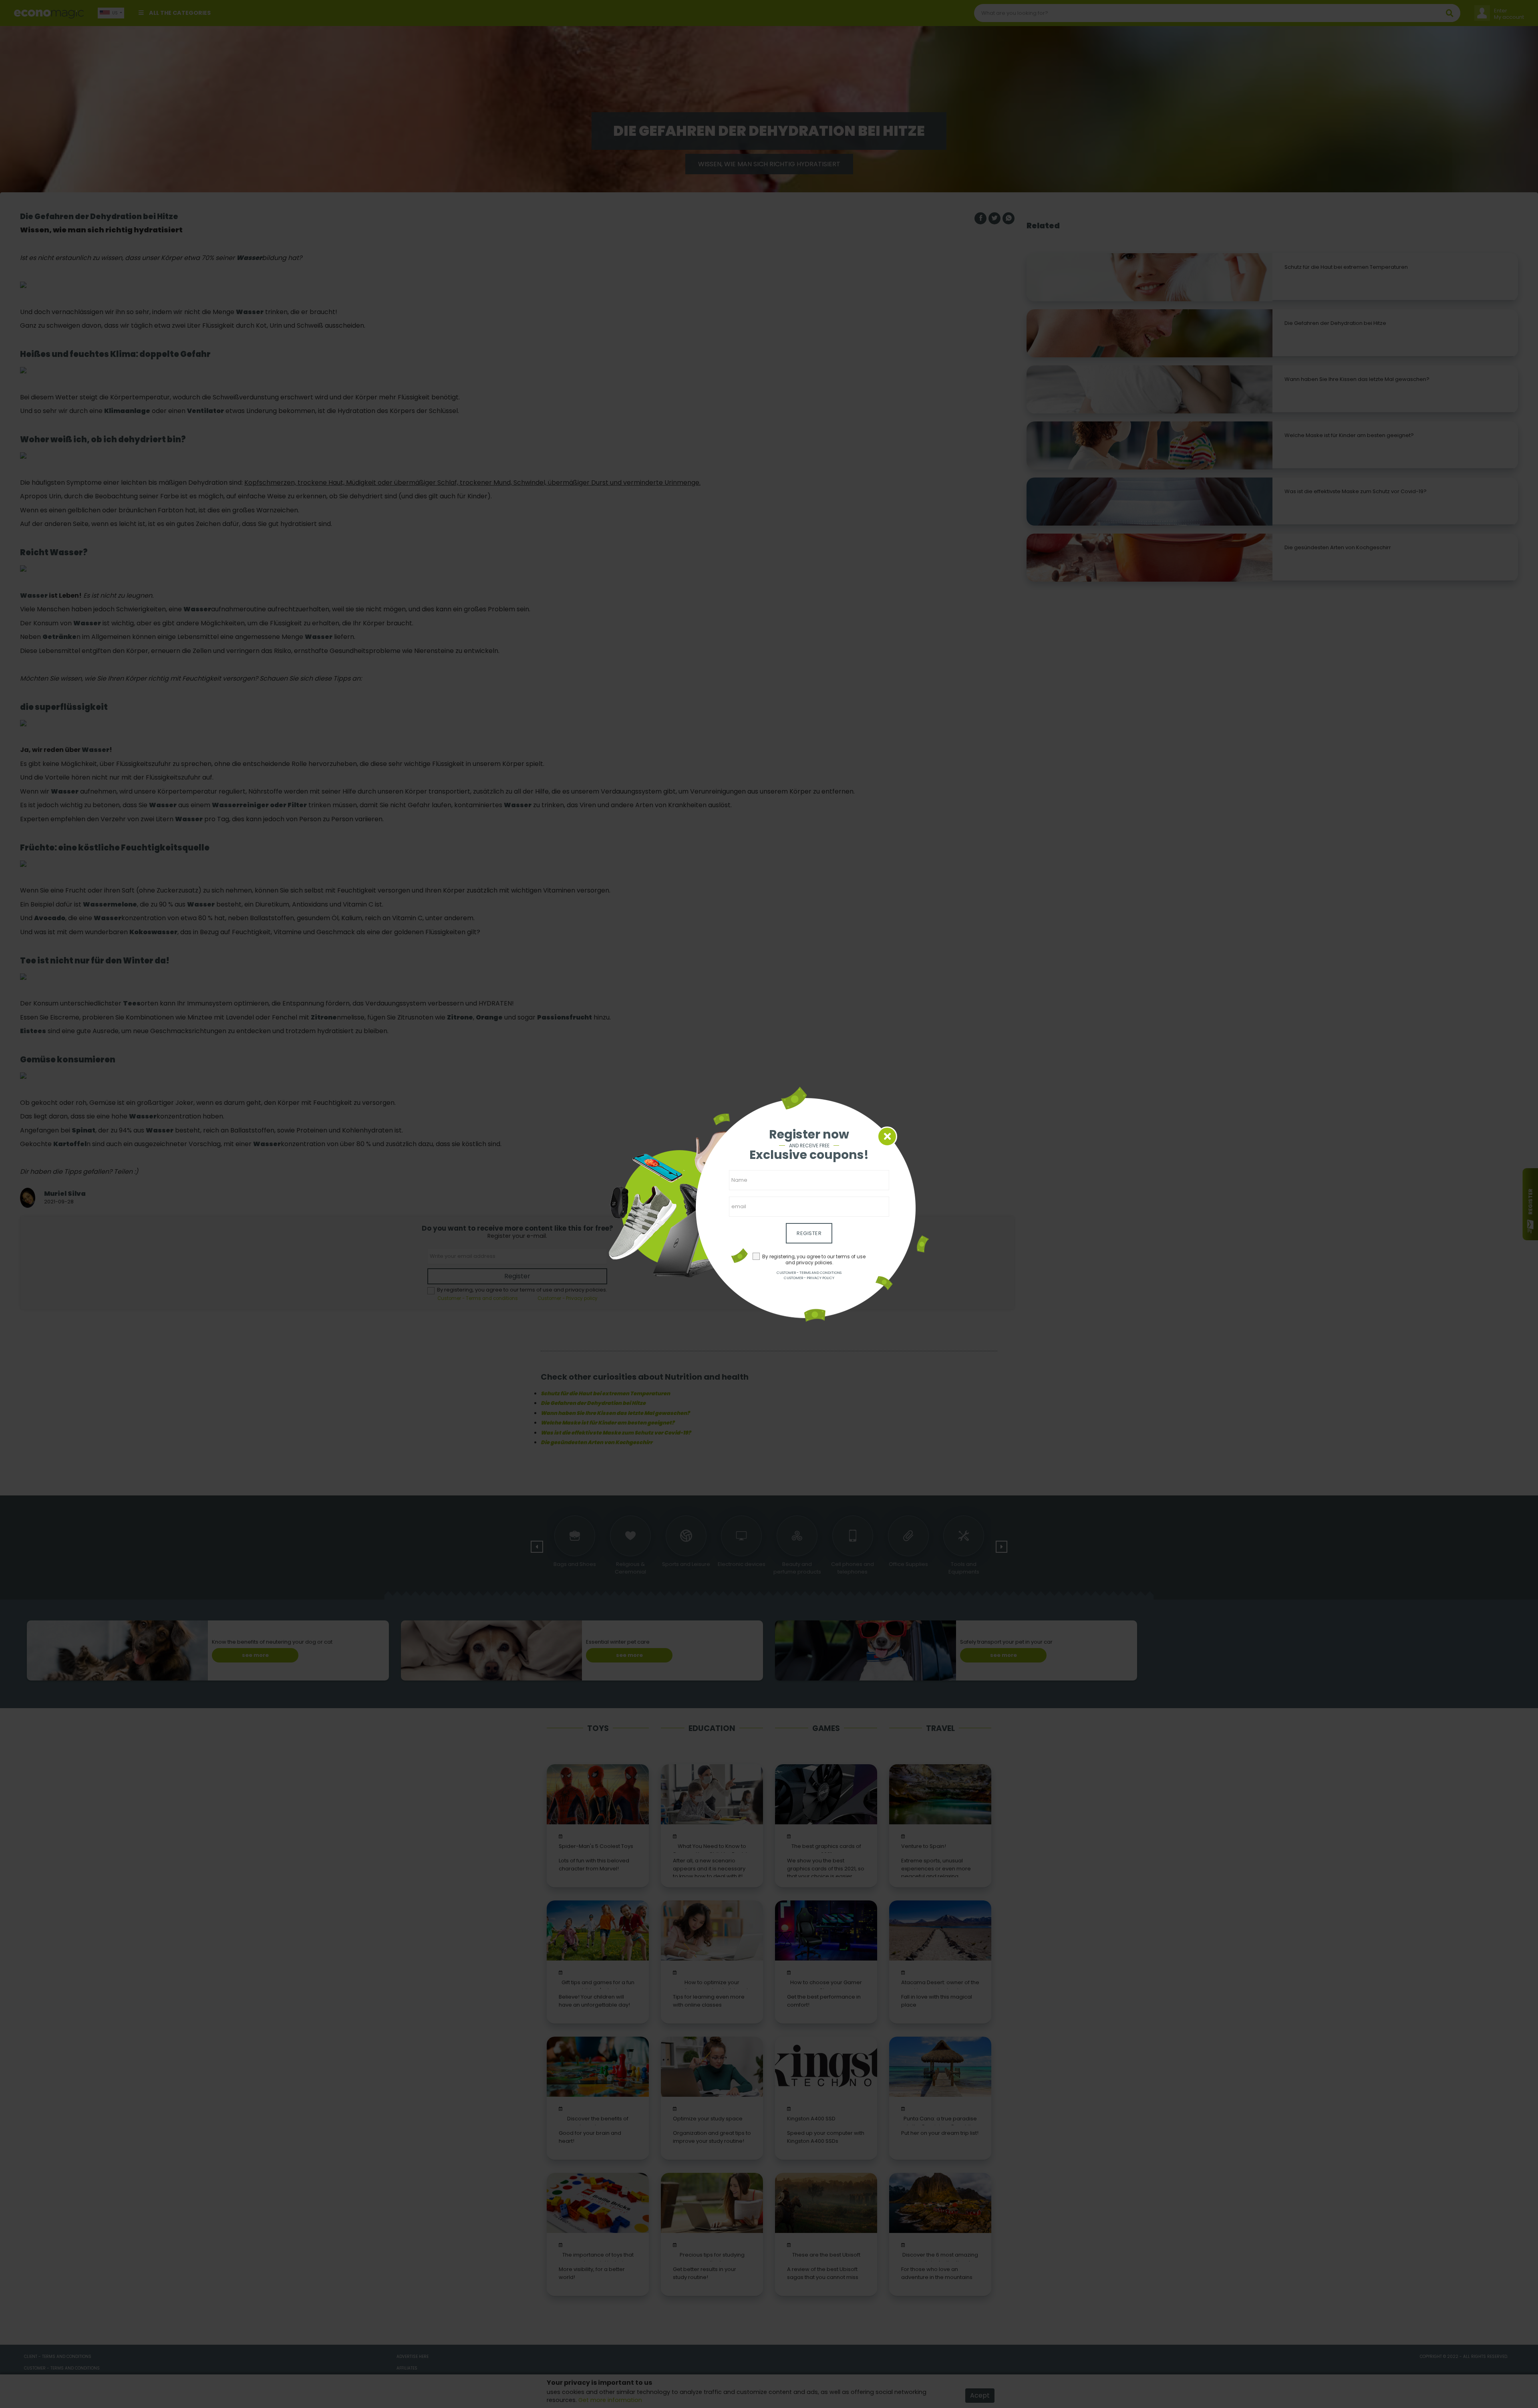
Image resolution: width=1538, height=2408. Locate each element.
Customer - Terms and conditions (809, 1273)
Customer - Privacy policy (809, 1278)
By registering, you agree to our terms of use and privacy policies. (814, 1260)
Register (809, 1233)
